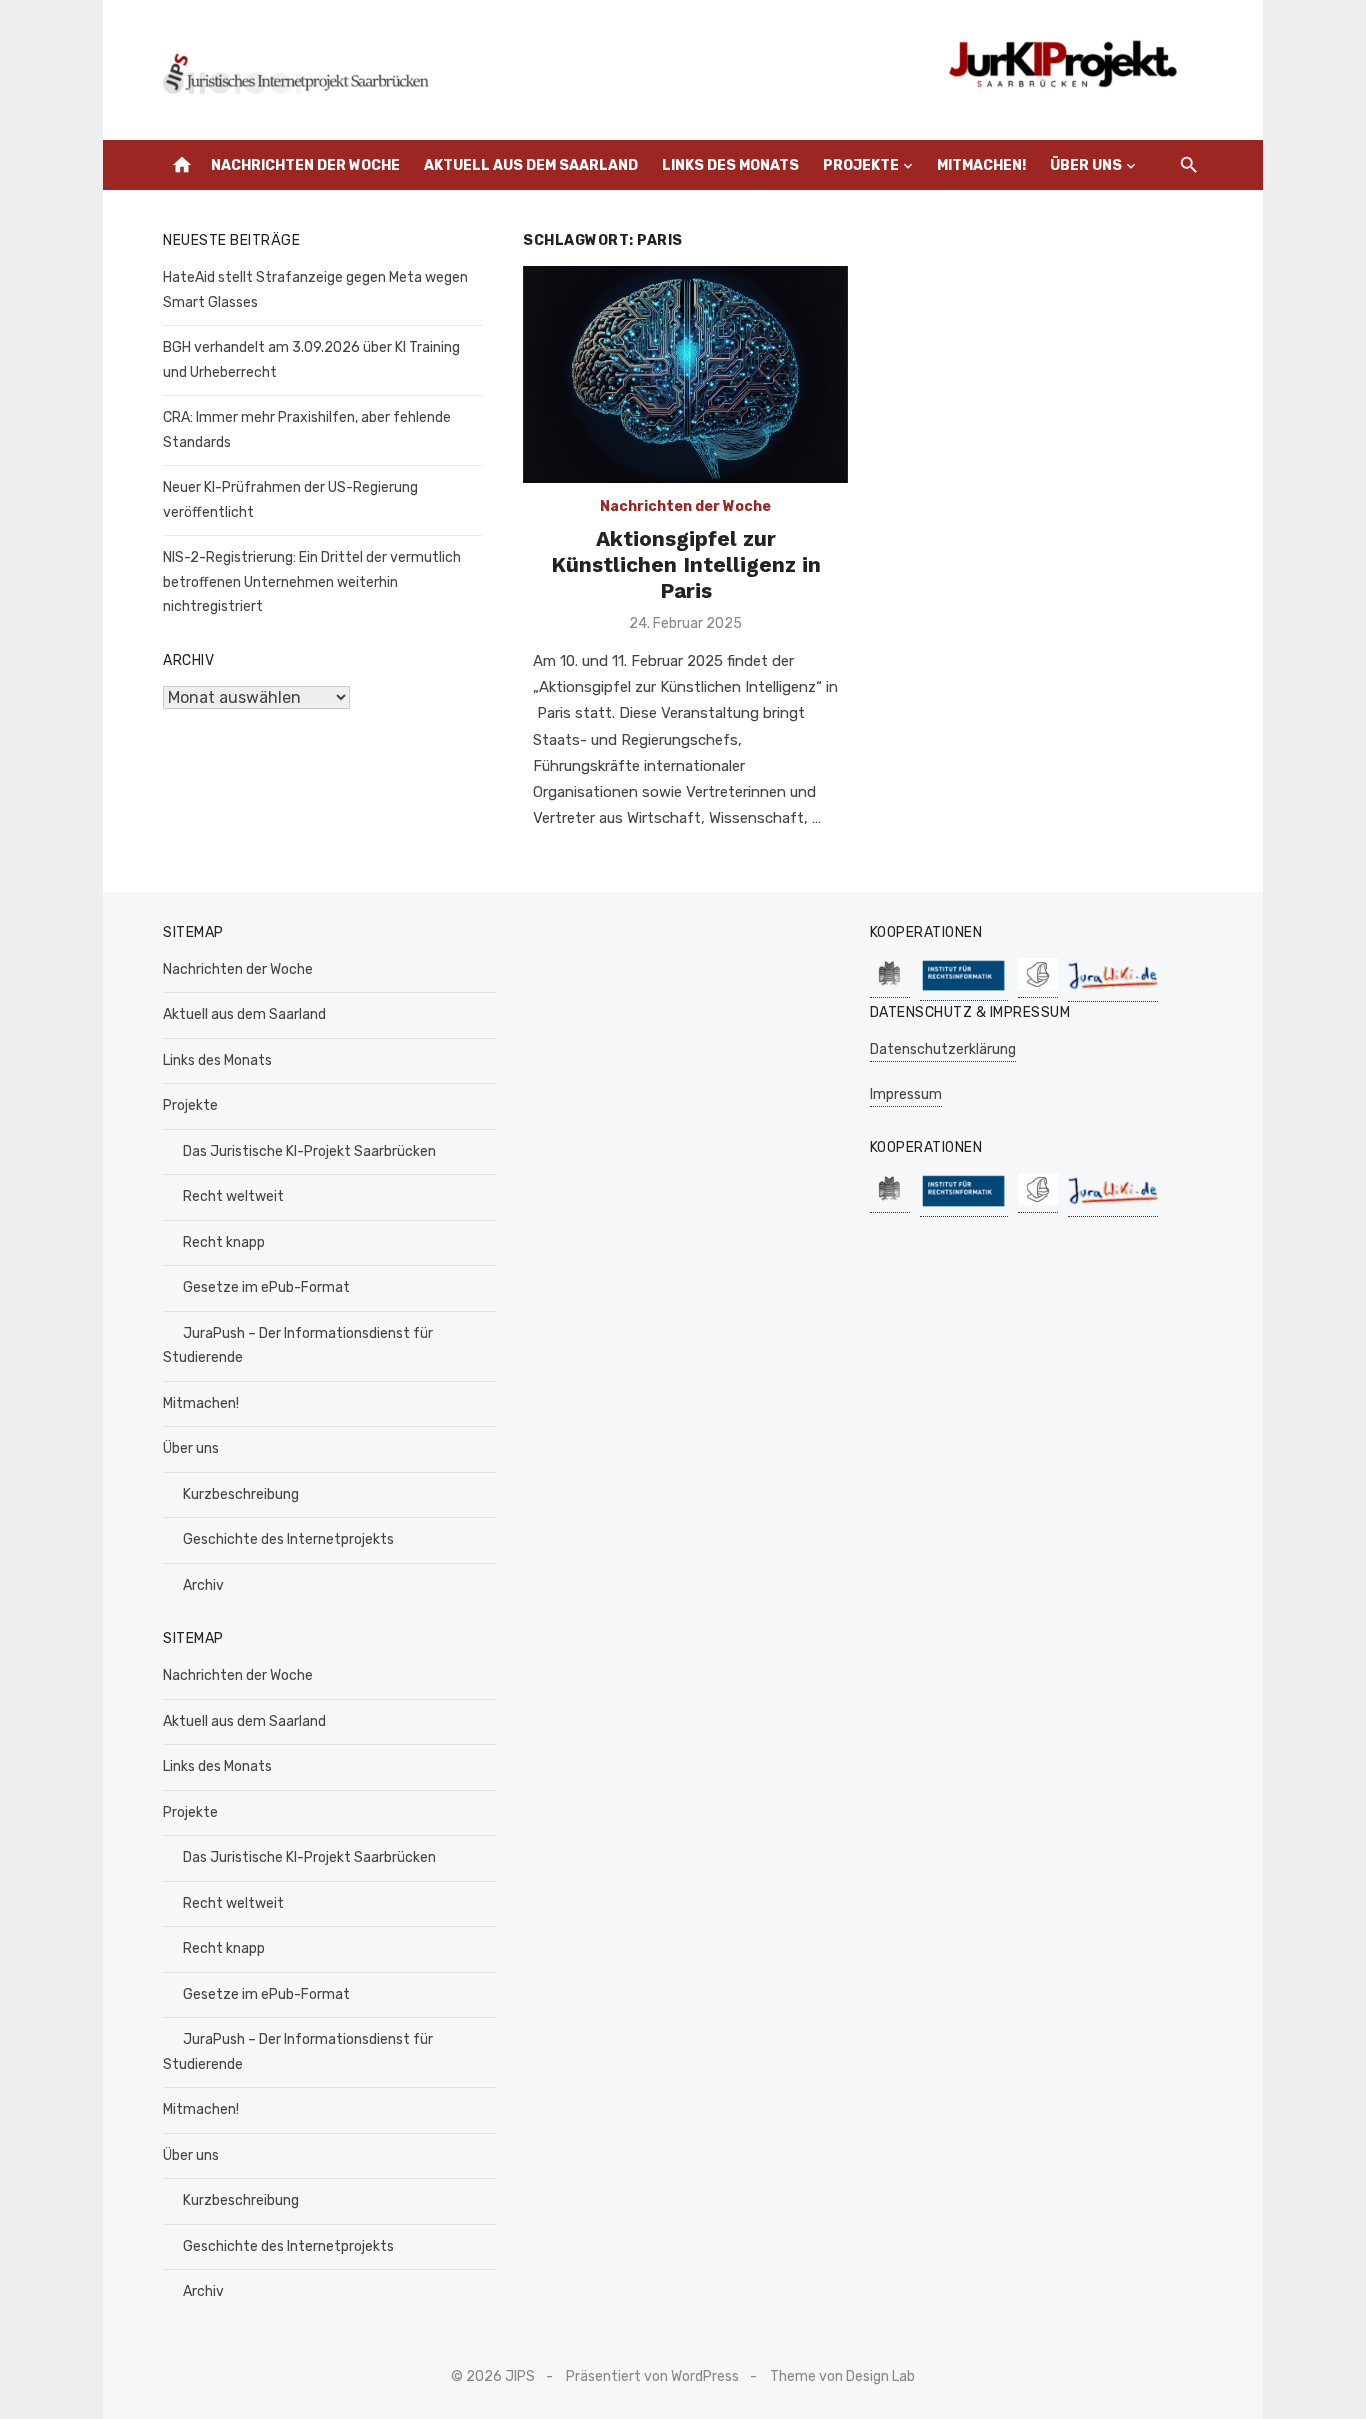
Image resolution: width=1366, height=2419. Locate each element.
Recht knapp (224, 1242)
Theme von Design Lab (842, 2376)
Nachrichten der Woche (305, 165)
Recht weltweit (233, 1196)
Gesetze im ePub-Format (266, 1287)
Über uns (1086, 165)
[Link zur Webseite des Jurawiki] (1113, 991)
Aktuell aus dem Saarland (531, 165)
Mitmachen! (981, 165)
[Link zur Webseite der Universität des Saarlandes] (890, 987)
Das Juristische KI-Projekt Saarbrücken (309, 1151)
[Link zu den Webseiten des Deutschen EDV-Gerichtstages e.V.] (1038, 987)
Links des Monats (730, 165)
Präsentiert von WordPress (652, 2376)
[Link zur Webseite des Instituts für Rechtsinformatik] (964, 990)
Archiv (203, 1585)
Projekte (861, 165)
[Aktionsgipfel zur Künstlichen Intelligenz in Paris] (685, 374)
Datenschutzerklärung (943, 1049)
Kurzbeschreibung (241, 1494)
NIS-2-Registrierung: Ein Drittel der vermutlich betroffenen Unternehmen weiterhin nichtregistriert (312, 582)
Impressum (906, 1094)
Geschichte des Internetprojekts (288, 1539)
